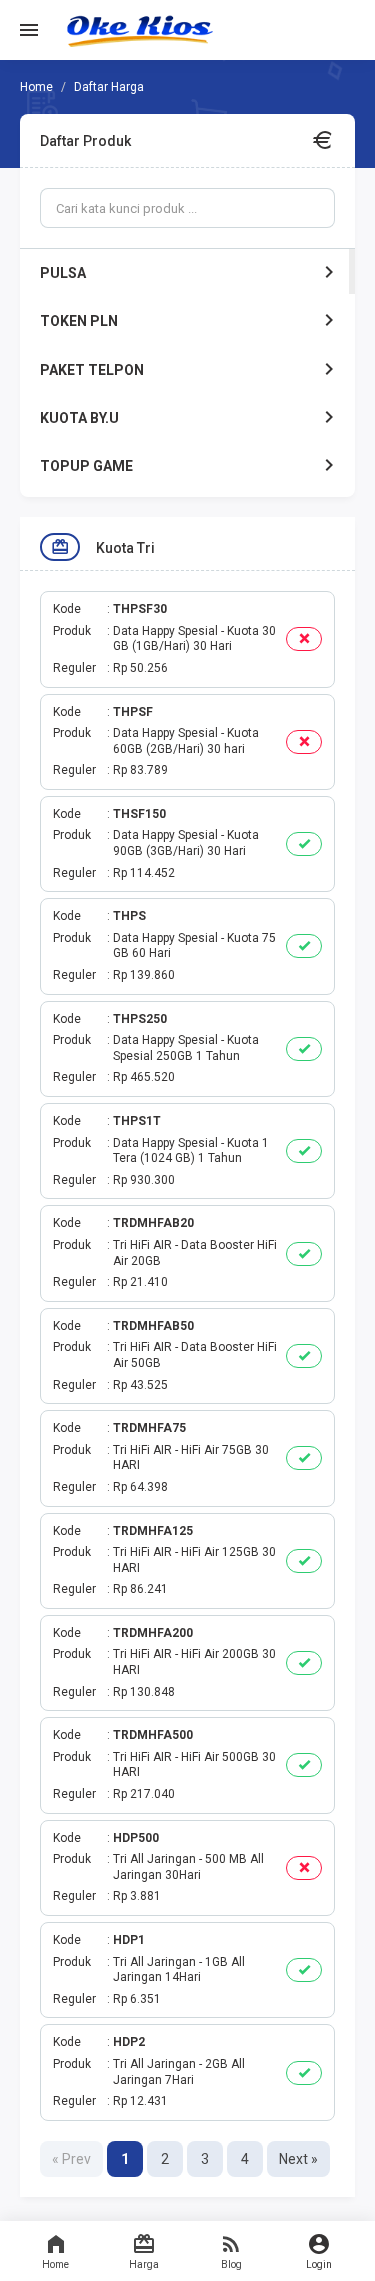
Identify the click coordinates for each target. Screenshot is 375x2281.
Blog (231, 2264)
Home (55, 2264)
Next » (298, 2159)
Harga (144, 2264)
